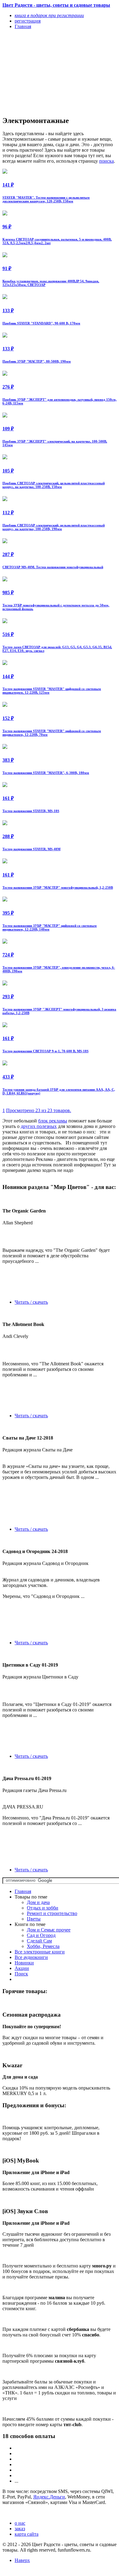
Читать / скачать (31, 1302)
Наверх (22, 2560)
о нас (20, 2523)
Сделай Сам (39, 1941)
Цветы (34, 1919)
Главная (23, 1891)
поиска (106, 161)
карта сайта (27, 2534)
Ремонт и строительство (52, 1913)
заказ (20, 2529)
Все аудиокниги (31, 1957)
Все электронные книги (40, 1952)
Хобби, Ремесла (43, 1946)
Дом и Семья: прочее (49, 1930)
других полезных (39, 1126)
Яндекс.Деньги (49, 2497)
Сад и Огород (41, 1935)
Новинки (24, 1963)
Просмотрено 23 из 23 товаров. (39, 1110)
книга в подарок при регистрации (49, 15)
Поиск (21, 1974)
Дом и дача (38, 1902)
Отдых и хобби (43, 1908)
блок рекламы (53, 1121)
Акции (22, 1968)
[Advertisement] (42, 72)
